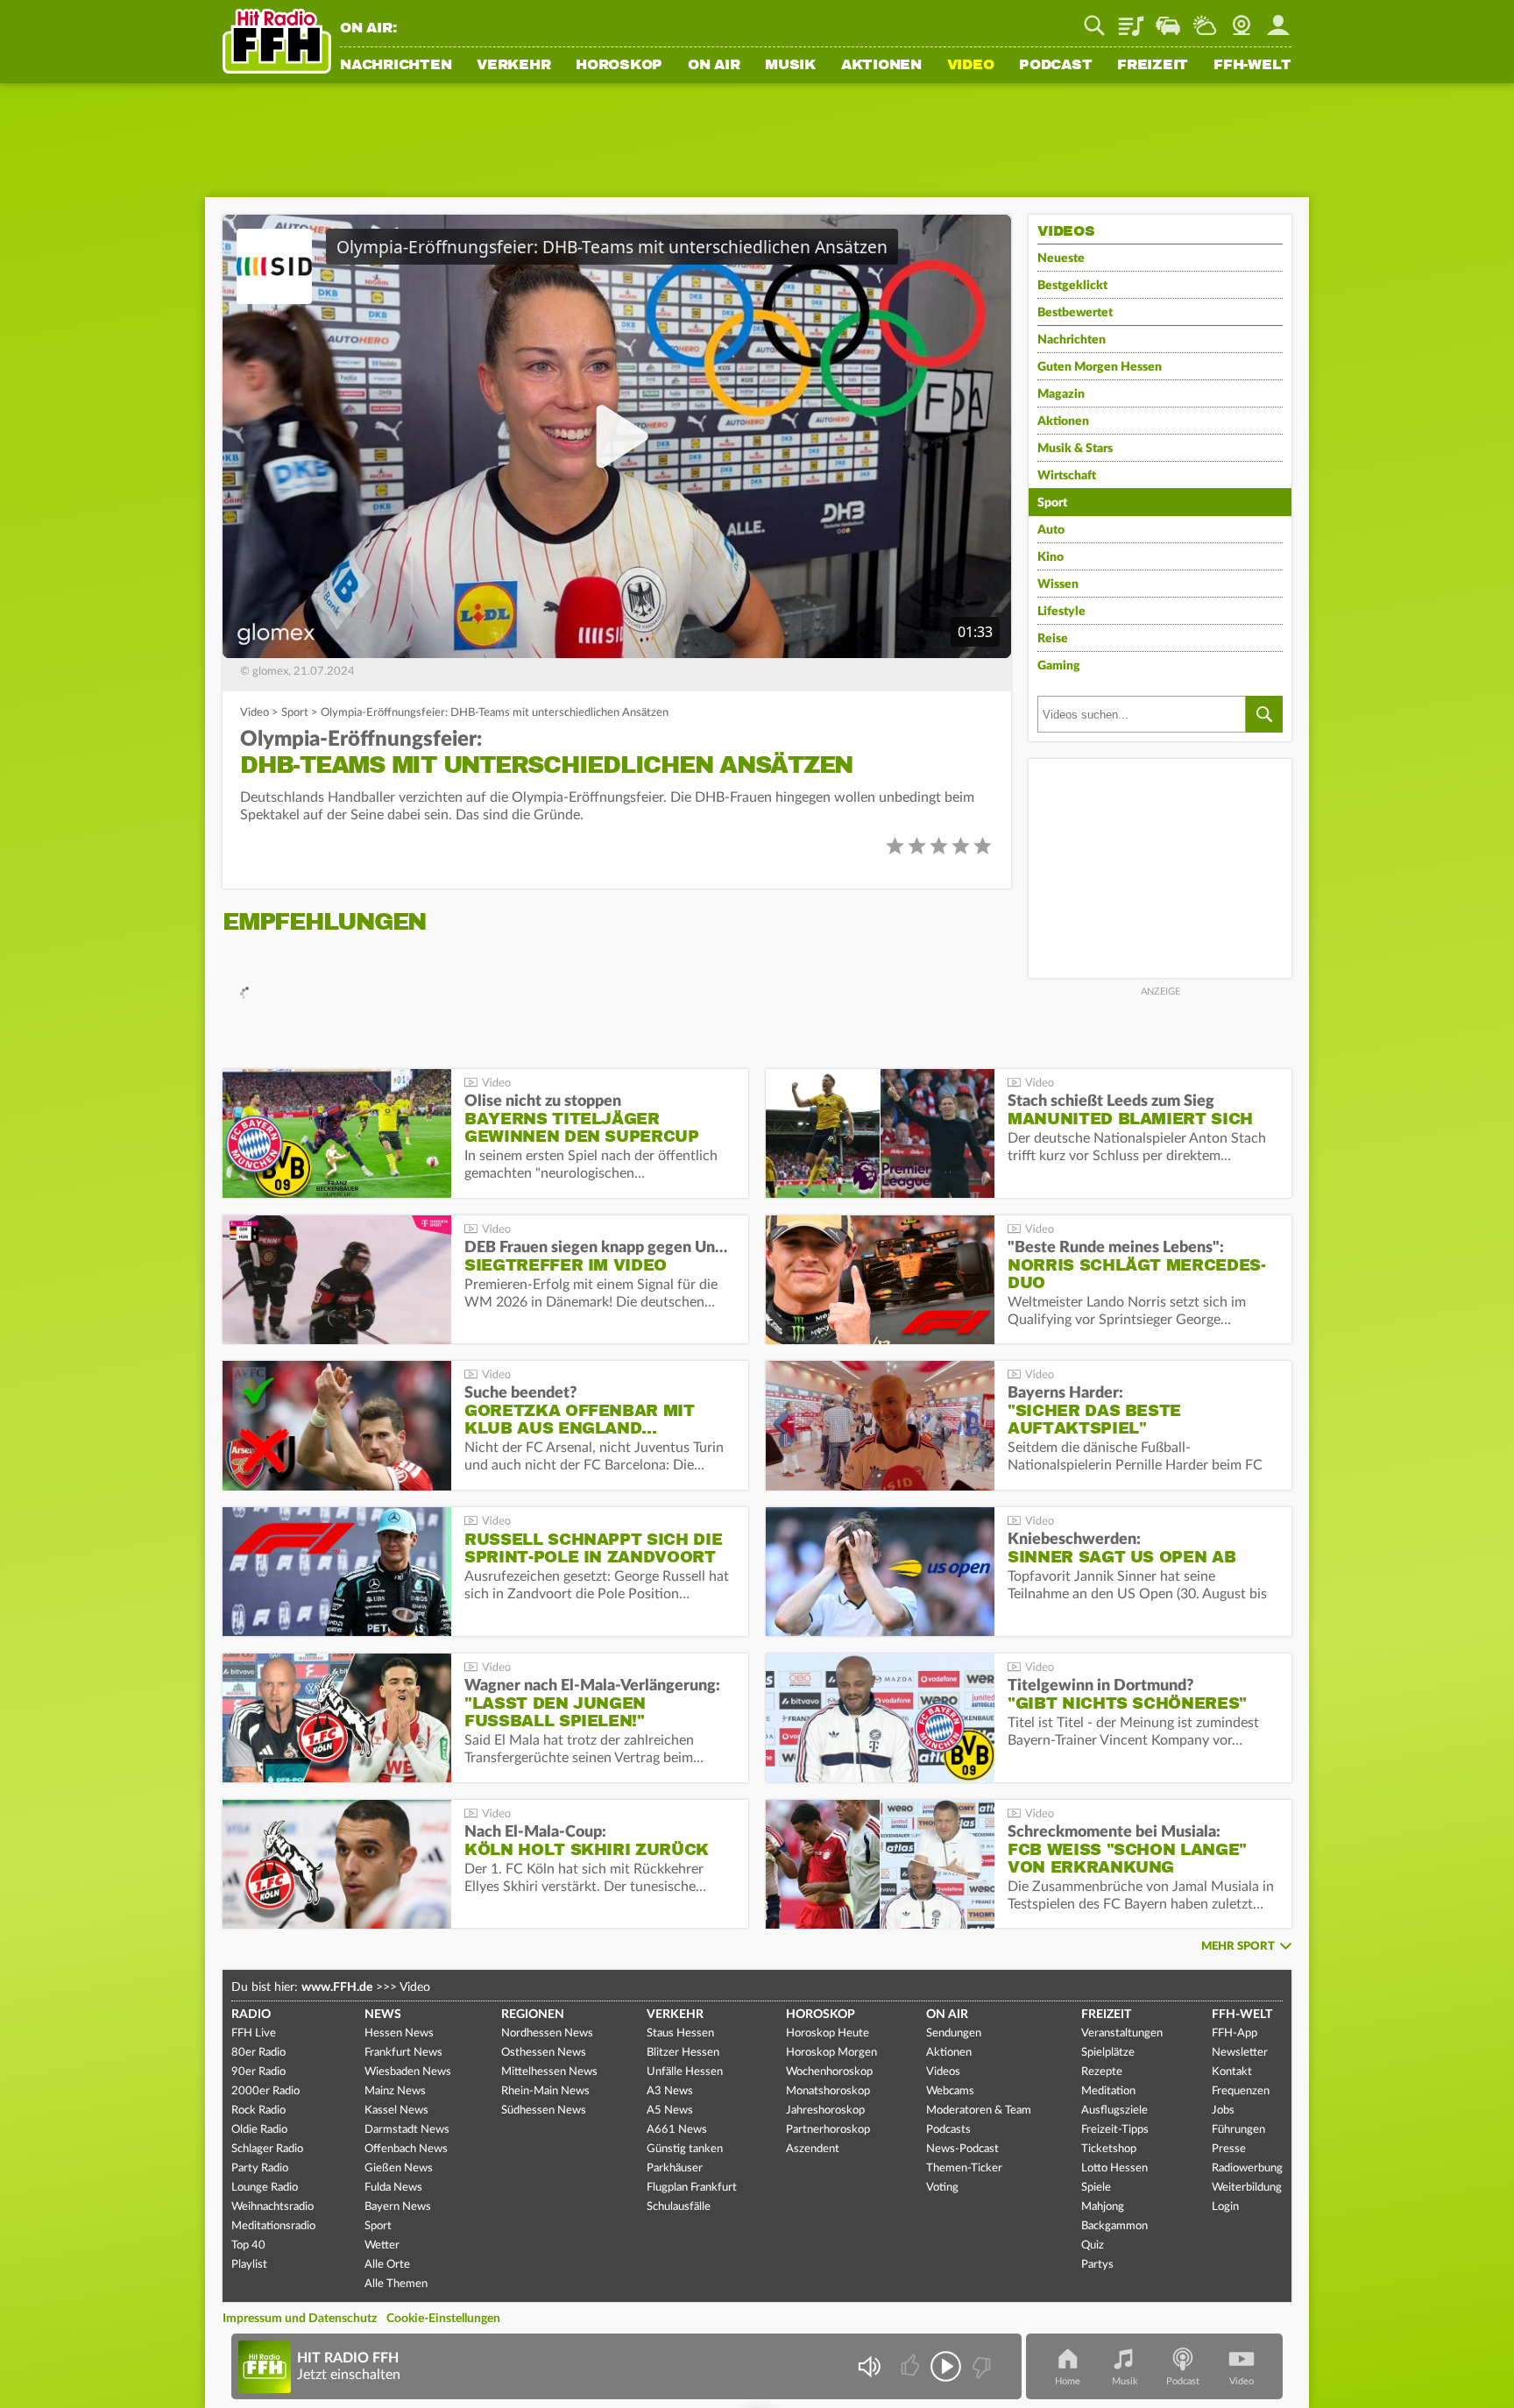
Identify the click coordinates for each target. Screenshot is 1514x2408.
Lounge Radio (265, 2188)
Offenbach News (406, 2149)
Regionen (533, 2015)
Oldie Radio (259, 2130)
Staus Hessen (680, 2033)
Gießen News (399, 2168)
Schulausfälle (679, 2207)
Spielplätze (1108, 2053)
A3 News (670, 2091)
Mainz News (395, 2091)
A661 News (677, 2130)
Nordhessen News (547, 2033)
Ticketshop (1109, 2149)
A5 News (670, 2111)
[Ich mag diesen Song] (912, 2366)
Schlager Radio (267, 2149)
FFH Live (254, 2033)
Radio (251, 2015)
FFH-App (1235, 2033)
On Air (714, 66)
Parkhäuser (675, 2168)
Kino (1051, 557)
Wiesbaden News (408, 2072)
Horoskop (619, 66)
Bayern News (398, 2207)
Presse (1229, 2149)
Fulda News (393, 2188)
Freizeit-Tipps (1115, 2130)
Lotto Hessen (1114, 2168)
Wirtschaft (1067, 476)
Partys (1097, 2265)
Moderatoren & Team (979, 2111)
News (383, 2015)
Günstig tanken (685, 2149)
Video (971, 66)
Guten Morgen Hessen (1100, 367)
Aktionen (881, 66)
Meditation (1108, 2091)
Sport (295, 713)
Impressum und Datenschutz (300, 2319)
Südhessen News (544, 2111)
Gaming (1059, 666)
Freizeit (1153, 66)
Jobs (1223, 2111)
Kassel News (396, 2111)
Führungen (1238, 2130)
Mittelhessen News (549, 2072)
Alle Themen (396, 2284)
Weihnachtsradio (272, 2207)
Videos (943, 2072)
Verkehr (513, 66)
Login (1225, 2207)
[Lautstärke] (869, 2366)
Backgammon (1114, 2226)
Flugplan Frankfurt (692, 2188)
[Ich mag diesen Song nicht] (980, 2366)
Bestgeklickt (1072, 286)
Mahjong (1103, 2207)
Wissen (1058, 584)
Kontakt (1232, 2072)
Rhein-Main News (545, 2091)
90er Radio (258, 2072)
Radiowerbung (1247, 2168)
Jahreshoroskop (825, 2111)
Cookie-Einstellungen (443, 2319)
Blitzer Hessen (683, 2053)
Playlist (1131, 19)
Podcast (1055, 66)
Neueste (1061, 259)
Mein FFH (1278, 19)
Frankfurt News (403, 2053)
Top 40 (248, 2245)
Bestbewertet (1075, 313)
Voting (942, 2188)
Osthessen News (544, 2053)
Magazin (1061, 394)
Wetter (1205, 19)
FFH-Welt (1252, 66)
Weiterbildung (1247, 2188)
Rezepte (1102, 2072)
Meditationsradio (273, 2226)
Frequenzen (1241, 2091)
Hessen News (399, 2033)
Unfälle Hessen (685, 2072)
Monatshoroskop (828, 2091)
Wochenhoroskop (829, 2072)
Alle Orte (387, 2265)
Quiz (1093, 2245)
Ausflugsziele (1114, 2111)
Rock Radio (258, 2111)
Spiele (1096, 2188)
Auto (1051, 530)
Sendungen (954, 2033)
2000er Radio (265, 2091)
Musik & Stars (1075, 449)
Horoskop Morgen (831, 2053)
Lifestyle (1061, 612)
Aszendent (813, 2149)
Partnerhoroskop (828, 2130)
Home (1068, 2381)
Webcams (950, 2091)
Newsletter (1240, 2053)
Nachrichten (396, 66)
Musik (790, 66)
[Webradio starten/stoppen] (946, 2366)
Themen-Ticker (964, 2168)
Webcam (1242, 19)
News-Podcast (962, 2149)
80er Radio (258, 2053)
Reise (1053, 639)
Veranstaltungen (1122, 2033)
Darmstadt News (407, 2130)
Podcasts (948, 2130)
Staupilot (1168, 19)
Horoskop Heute (828, 2033)
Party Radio (260, 2168)
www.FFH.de (337, 1987)
